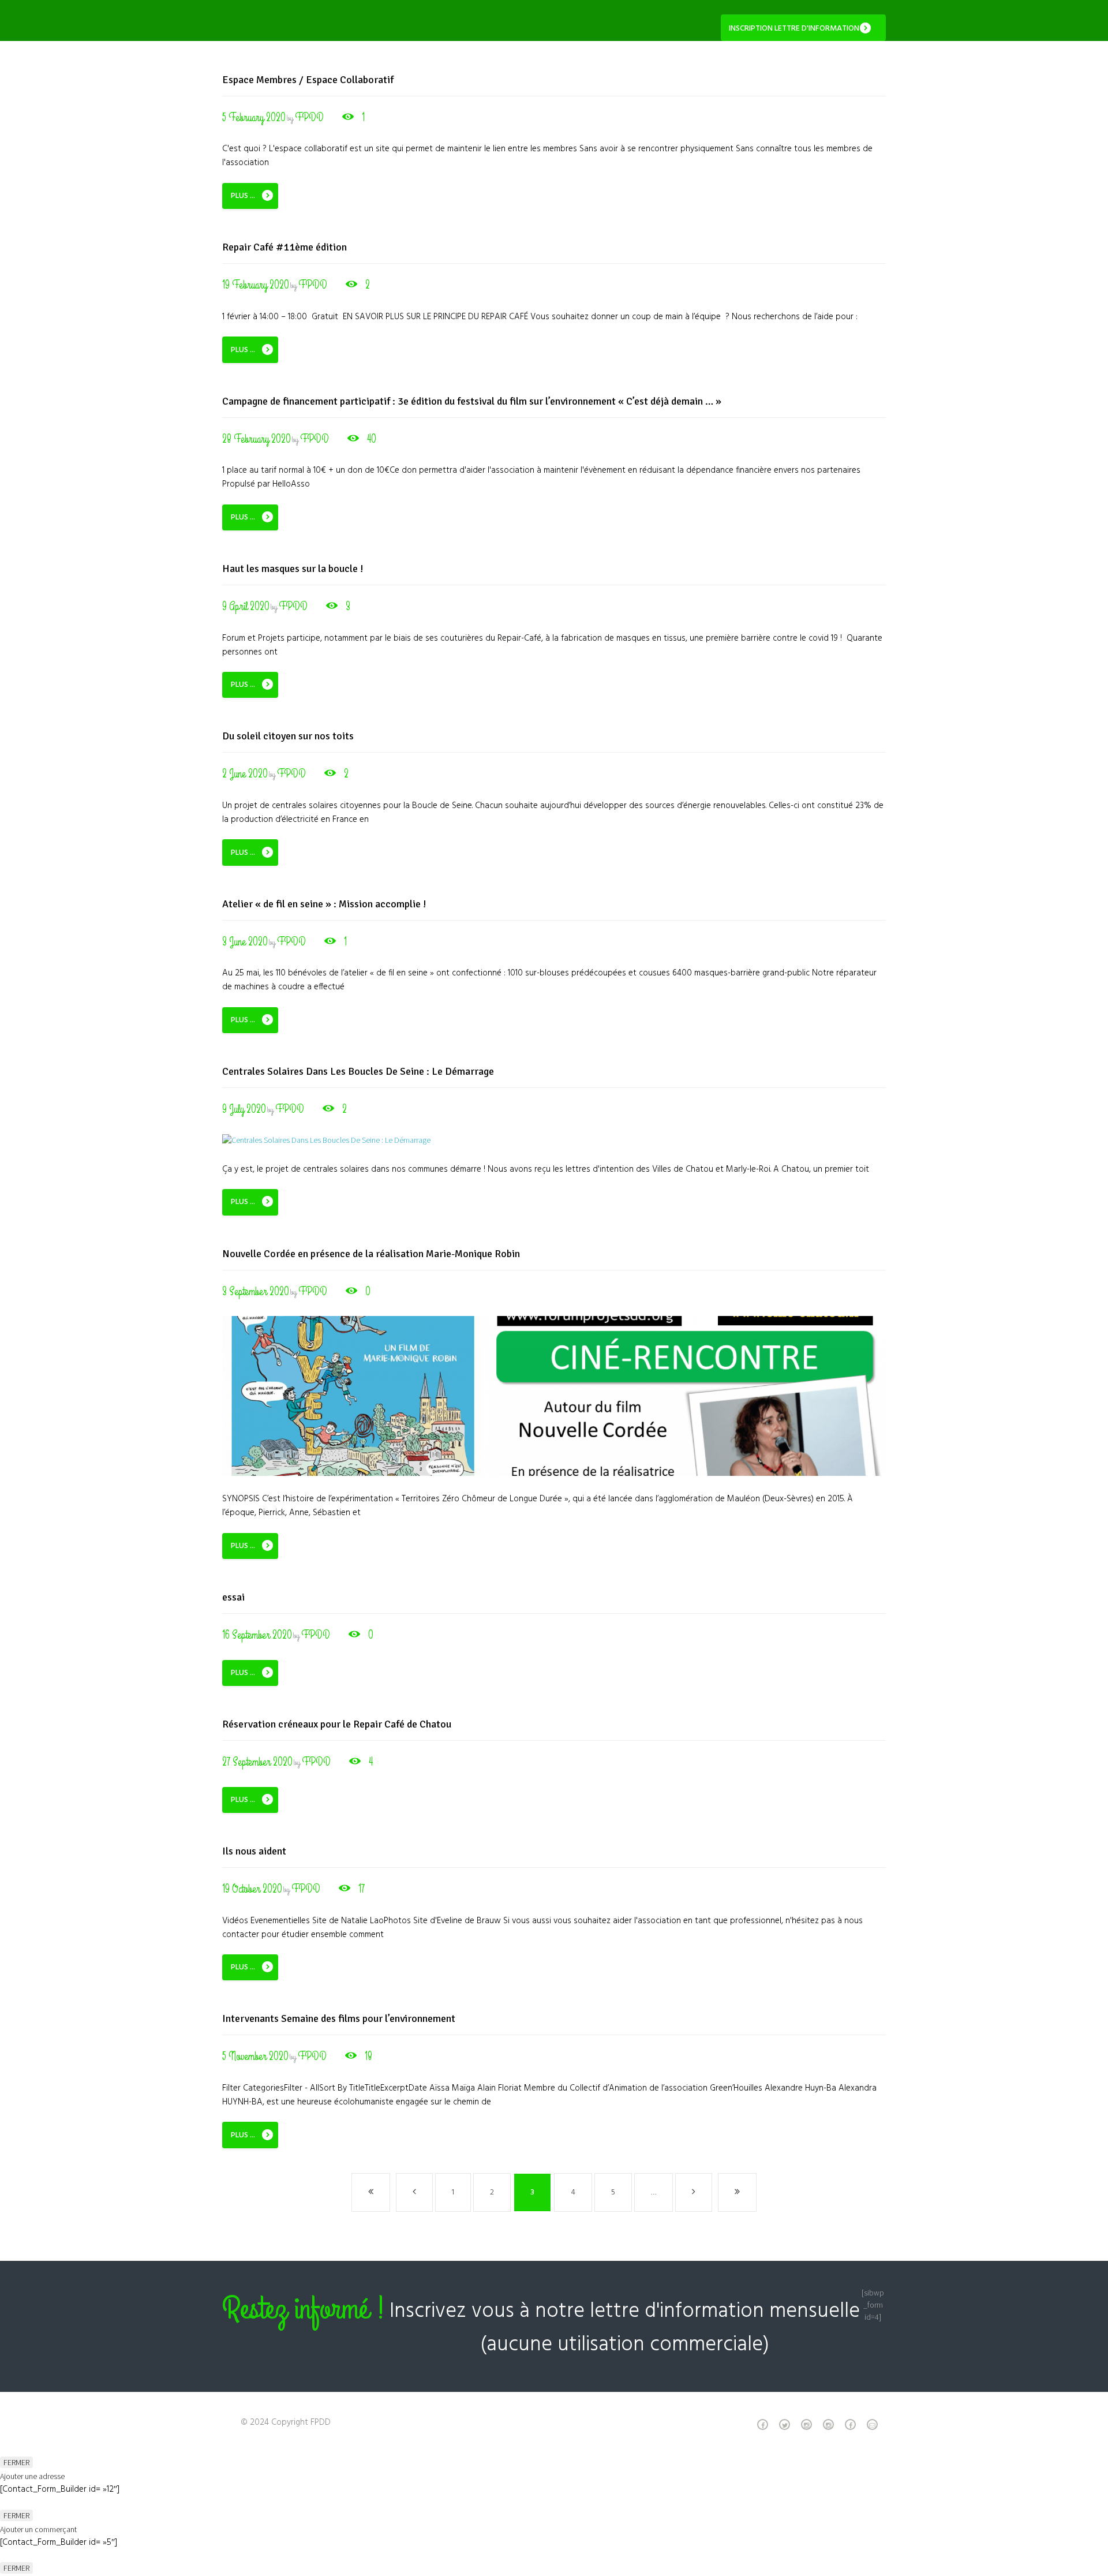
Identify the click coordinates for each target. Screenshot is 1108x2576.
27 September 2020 (257, 1762)
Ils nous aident (254, 1851)
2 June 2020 (245, 774)
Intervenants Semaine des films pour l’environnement (339, 2018)
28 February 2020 (257, 439)
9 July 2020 (244, 1109)
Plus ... (243, 196)
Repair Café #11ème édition (285, 247)
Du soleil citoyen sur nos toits (288, 736)
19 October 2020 (252, 1889)
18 (368, 2056)
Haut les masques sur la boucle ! (293, 569)
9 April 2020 (246, 606)
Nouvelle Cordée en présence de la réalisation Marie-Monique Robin (371, 1254)
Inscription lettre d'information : (796, 29)
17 (362, 1889)
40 (372, 439)
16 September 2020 (257, 1635)
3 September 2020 (256, 1291)
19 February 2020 (256, 285)
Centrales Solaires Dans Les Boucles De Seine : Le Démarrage (358, 1071)
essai (233, 1597)
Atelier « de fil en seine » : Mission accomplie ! (324, 904)
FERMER (16, 2462)
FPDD (309, 117)
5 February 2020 (254, 117)
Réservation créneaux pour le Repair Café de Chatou (337, 1724)
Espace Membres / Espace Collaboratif (308, 80)
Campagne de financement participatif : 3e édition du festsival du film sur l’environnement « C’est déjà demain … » (472, 401)
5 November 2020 (255, 2056)
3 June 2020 (245, 942)
